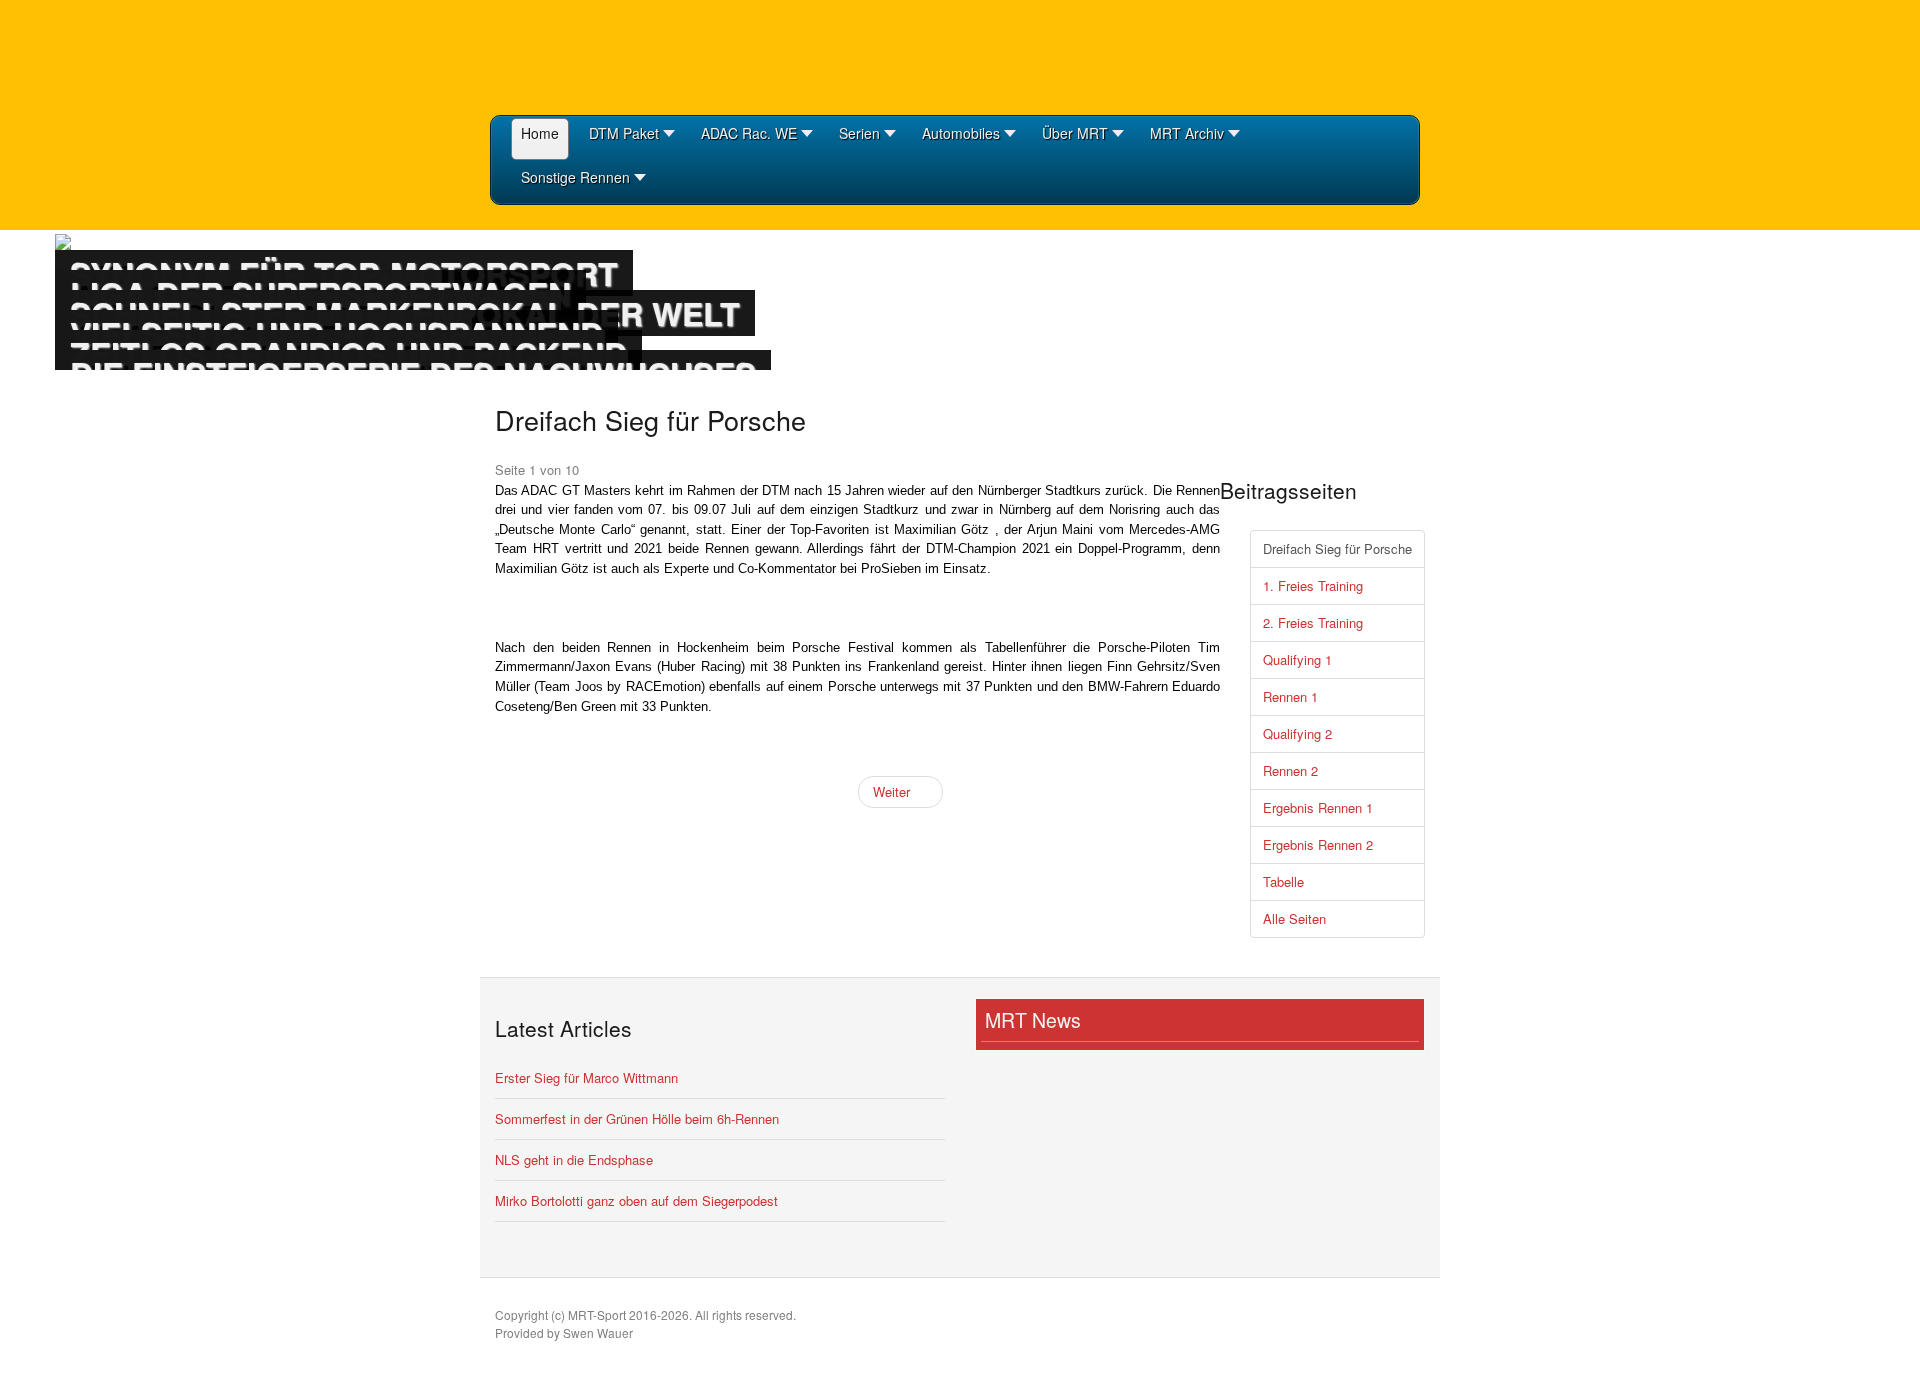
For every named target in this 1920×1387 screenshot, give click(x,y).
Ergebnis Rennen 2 (1318, 844)
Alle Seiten (1294, 918)
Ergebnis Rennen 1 (1318, 807)
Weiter (893, 791)
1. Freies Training (1313, 585)
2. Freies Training (1313, 622)
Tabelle (1283, 881)
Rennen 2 (1290, 770)
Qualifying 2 (1297, 733)
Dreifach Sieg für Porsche (1337, 548)
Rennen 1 (1290, 696)
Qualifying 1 (1297, 659)
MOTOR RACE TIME (590, 55)
